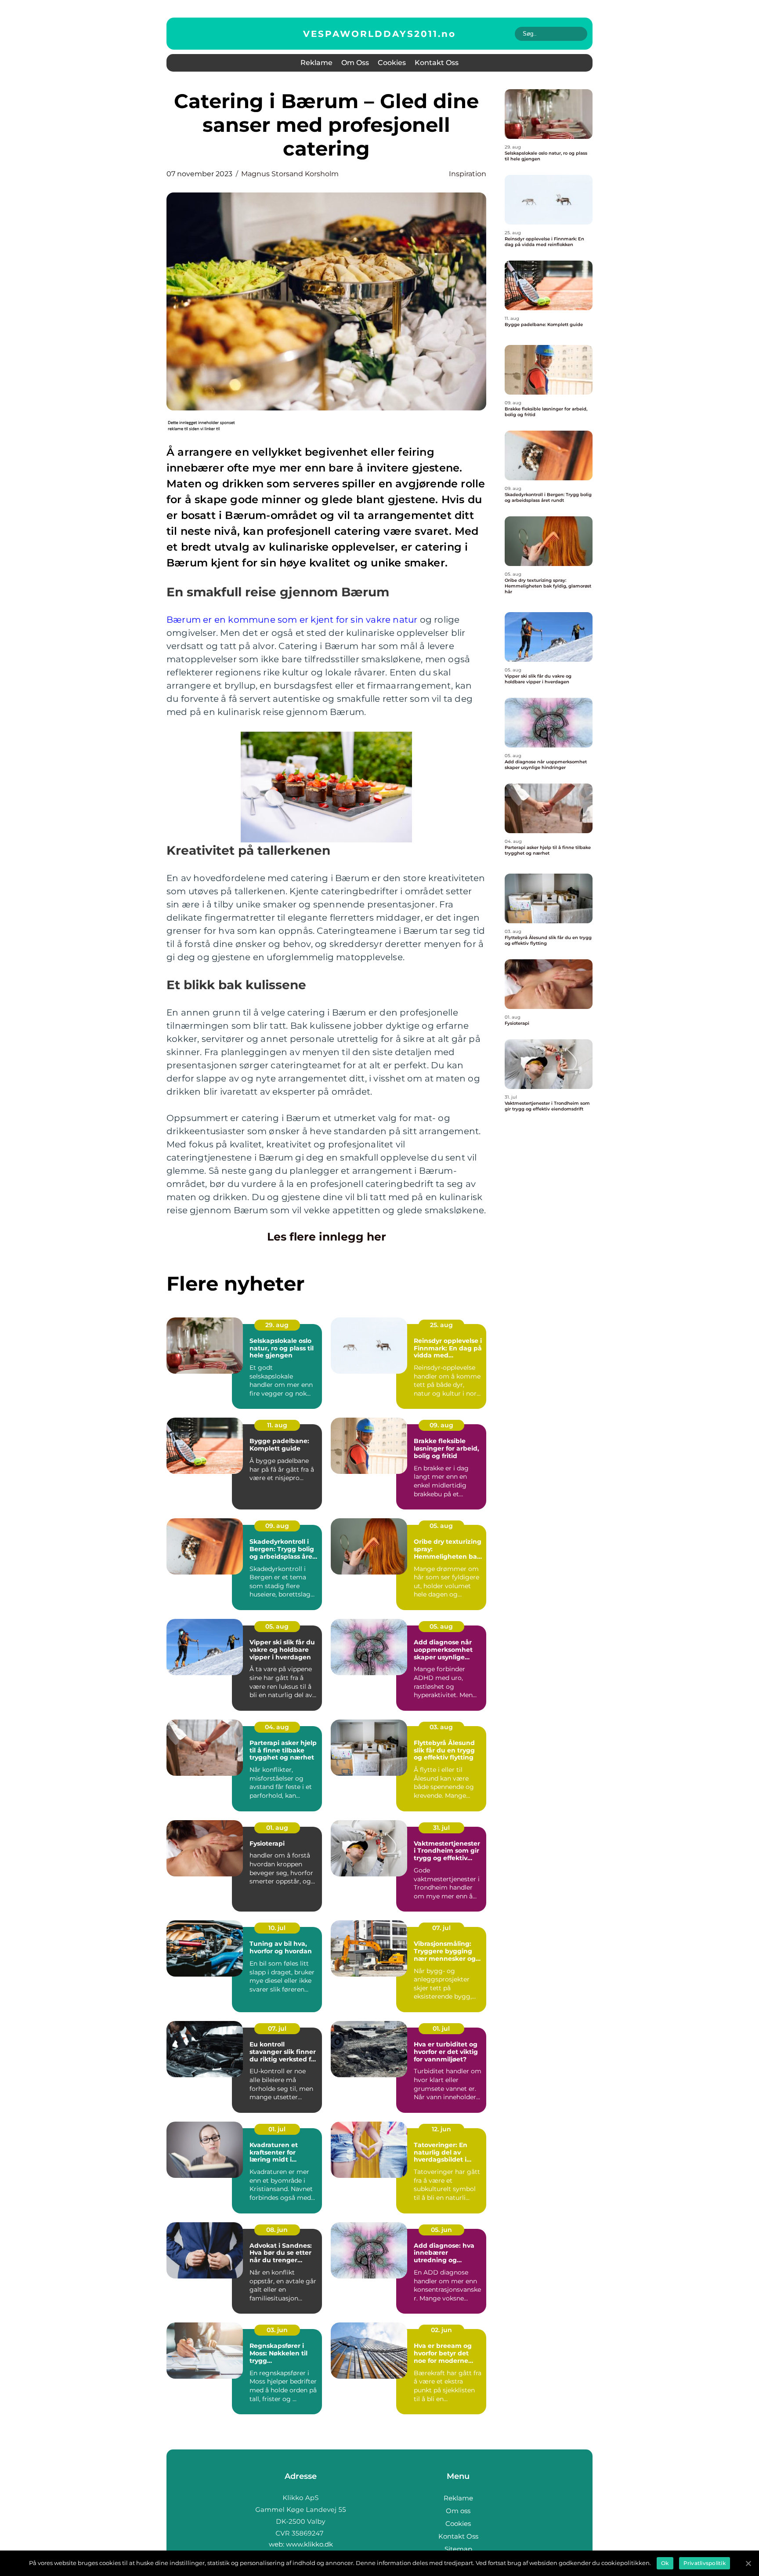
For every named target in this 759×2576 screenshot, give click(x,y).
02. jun (441, 2330)
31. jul (441, 1828)
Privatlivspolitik (705, 2563)
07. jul (441, 1928)
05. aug (441, 1526)
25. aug (441, 1325)
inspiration (468, 174)
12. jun (441, 2129)
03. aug (441, 1727)
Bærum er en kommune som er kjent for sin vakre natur (292, 620)
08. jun (277, 2230)
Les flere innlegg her (327, 1237)
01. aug (277, 1828)
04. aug (277, 1727)
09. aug (441, 1425)
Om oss (355, 63)
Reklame (316, 63)
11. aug (277, 1425)
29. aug (277, 1325)
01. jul (441, 2028)
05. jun (441, 2230)
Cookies (392, 63)
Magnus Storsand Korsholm (290, 174)
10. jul (277, 1928)
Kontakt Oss (437, 63)
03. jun (277, 2330)
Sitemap (458, 2549)
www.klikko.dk (309, 2544)
